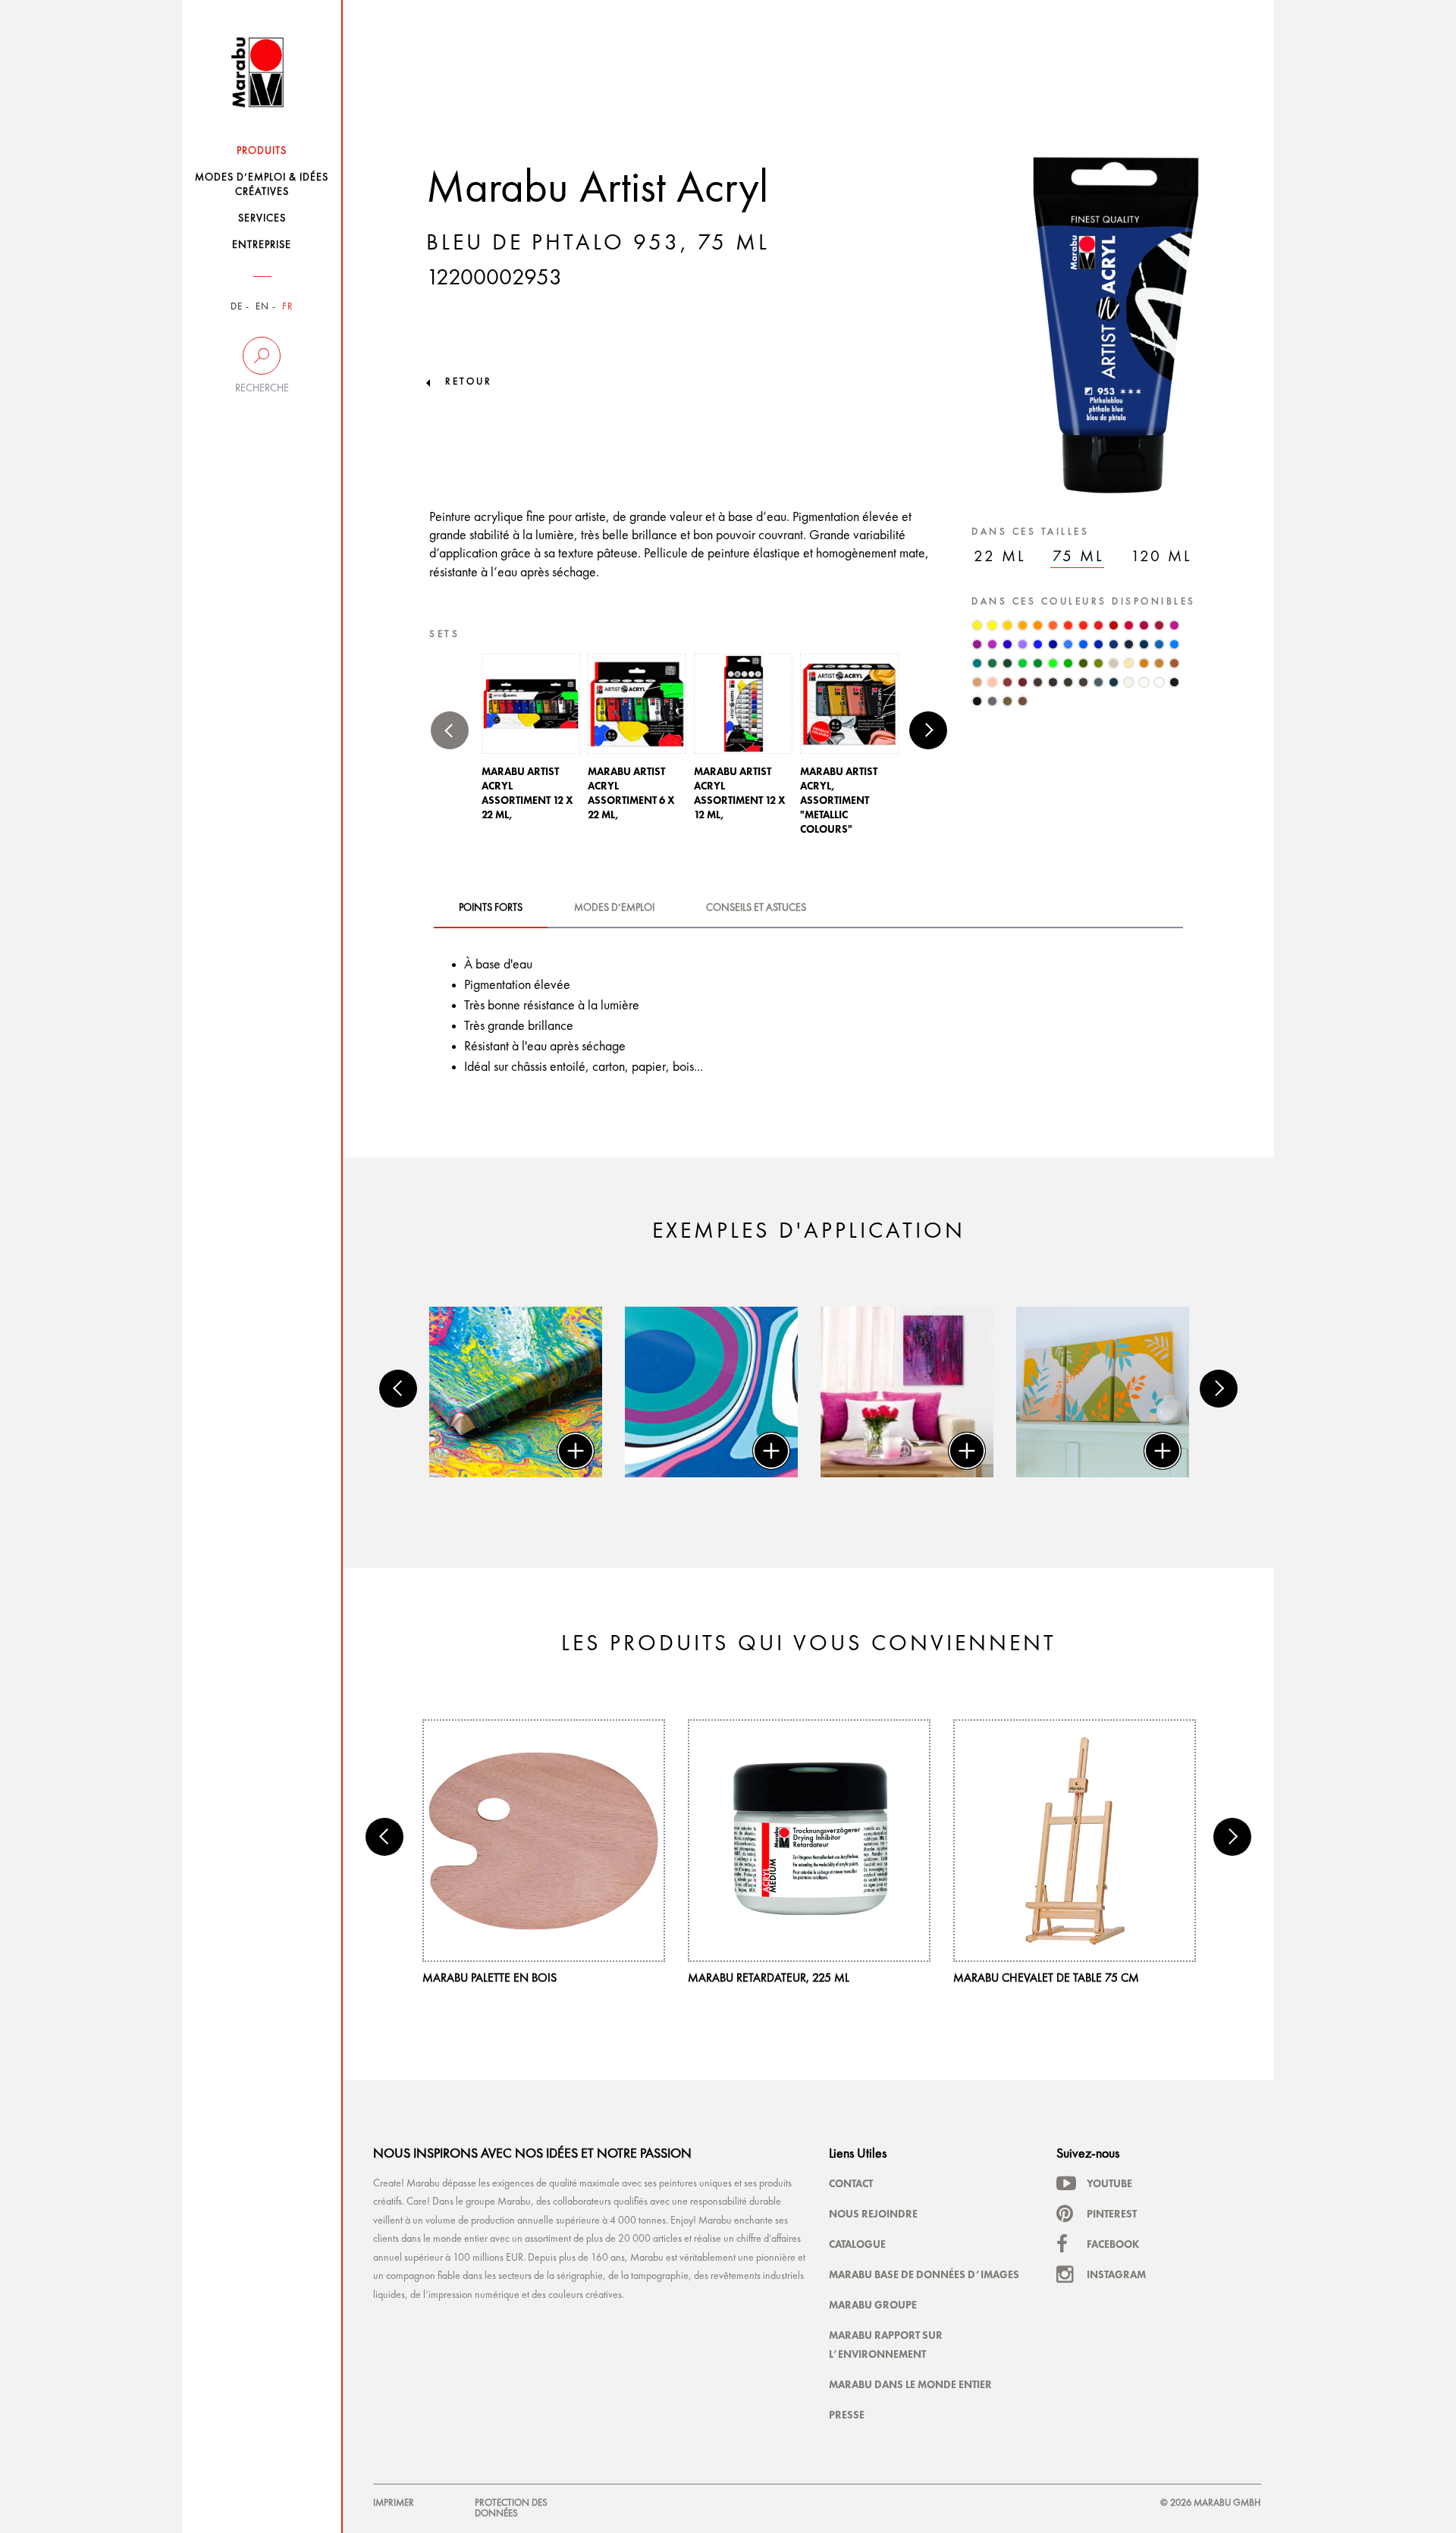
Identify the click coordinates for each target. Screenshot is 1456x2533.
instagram (1116, 2274)
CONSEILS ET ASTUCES (756, 908)
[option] (531, 742)
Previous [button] (450, 730)
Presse (847, 2415)
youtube (1109, 2183)
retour (469, 382)
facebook (1113, 2244)
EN (262, 307)
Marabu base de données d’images (924, 2274)
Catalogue (857, 2244)
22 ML (1000, 557)
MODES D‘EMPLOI (614, 908)
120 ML (1161, 557)
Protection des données (511, 2508)
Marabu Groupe (873, 2305)
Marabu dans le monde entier (910, 2384)
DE (237, 307)
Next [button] (928, 730)
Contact (851, 2183)
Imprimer (394, 2503)
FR (288, 307)
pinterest (1112, 2214)
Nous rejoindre (873, 2214)
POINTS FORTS (491, 908)
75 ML (1078, 557)
